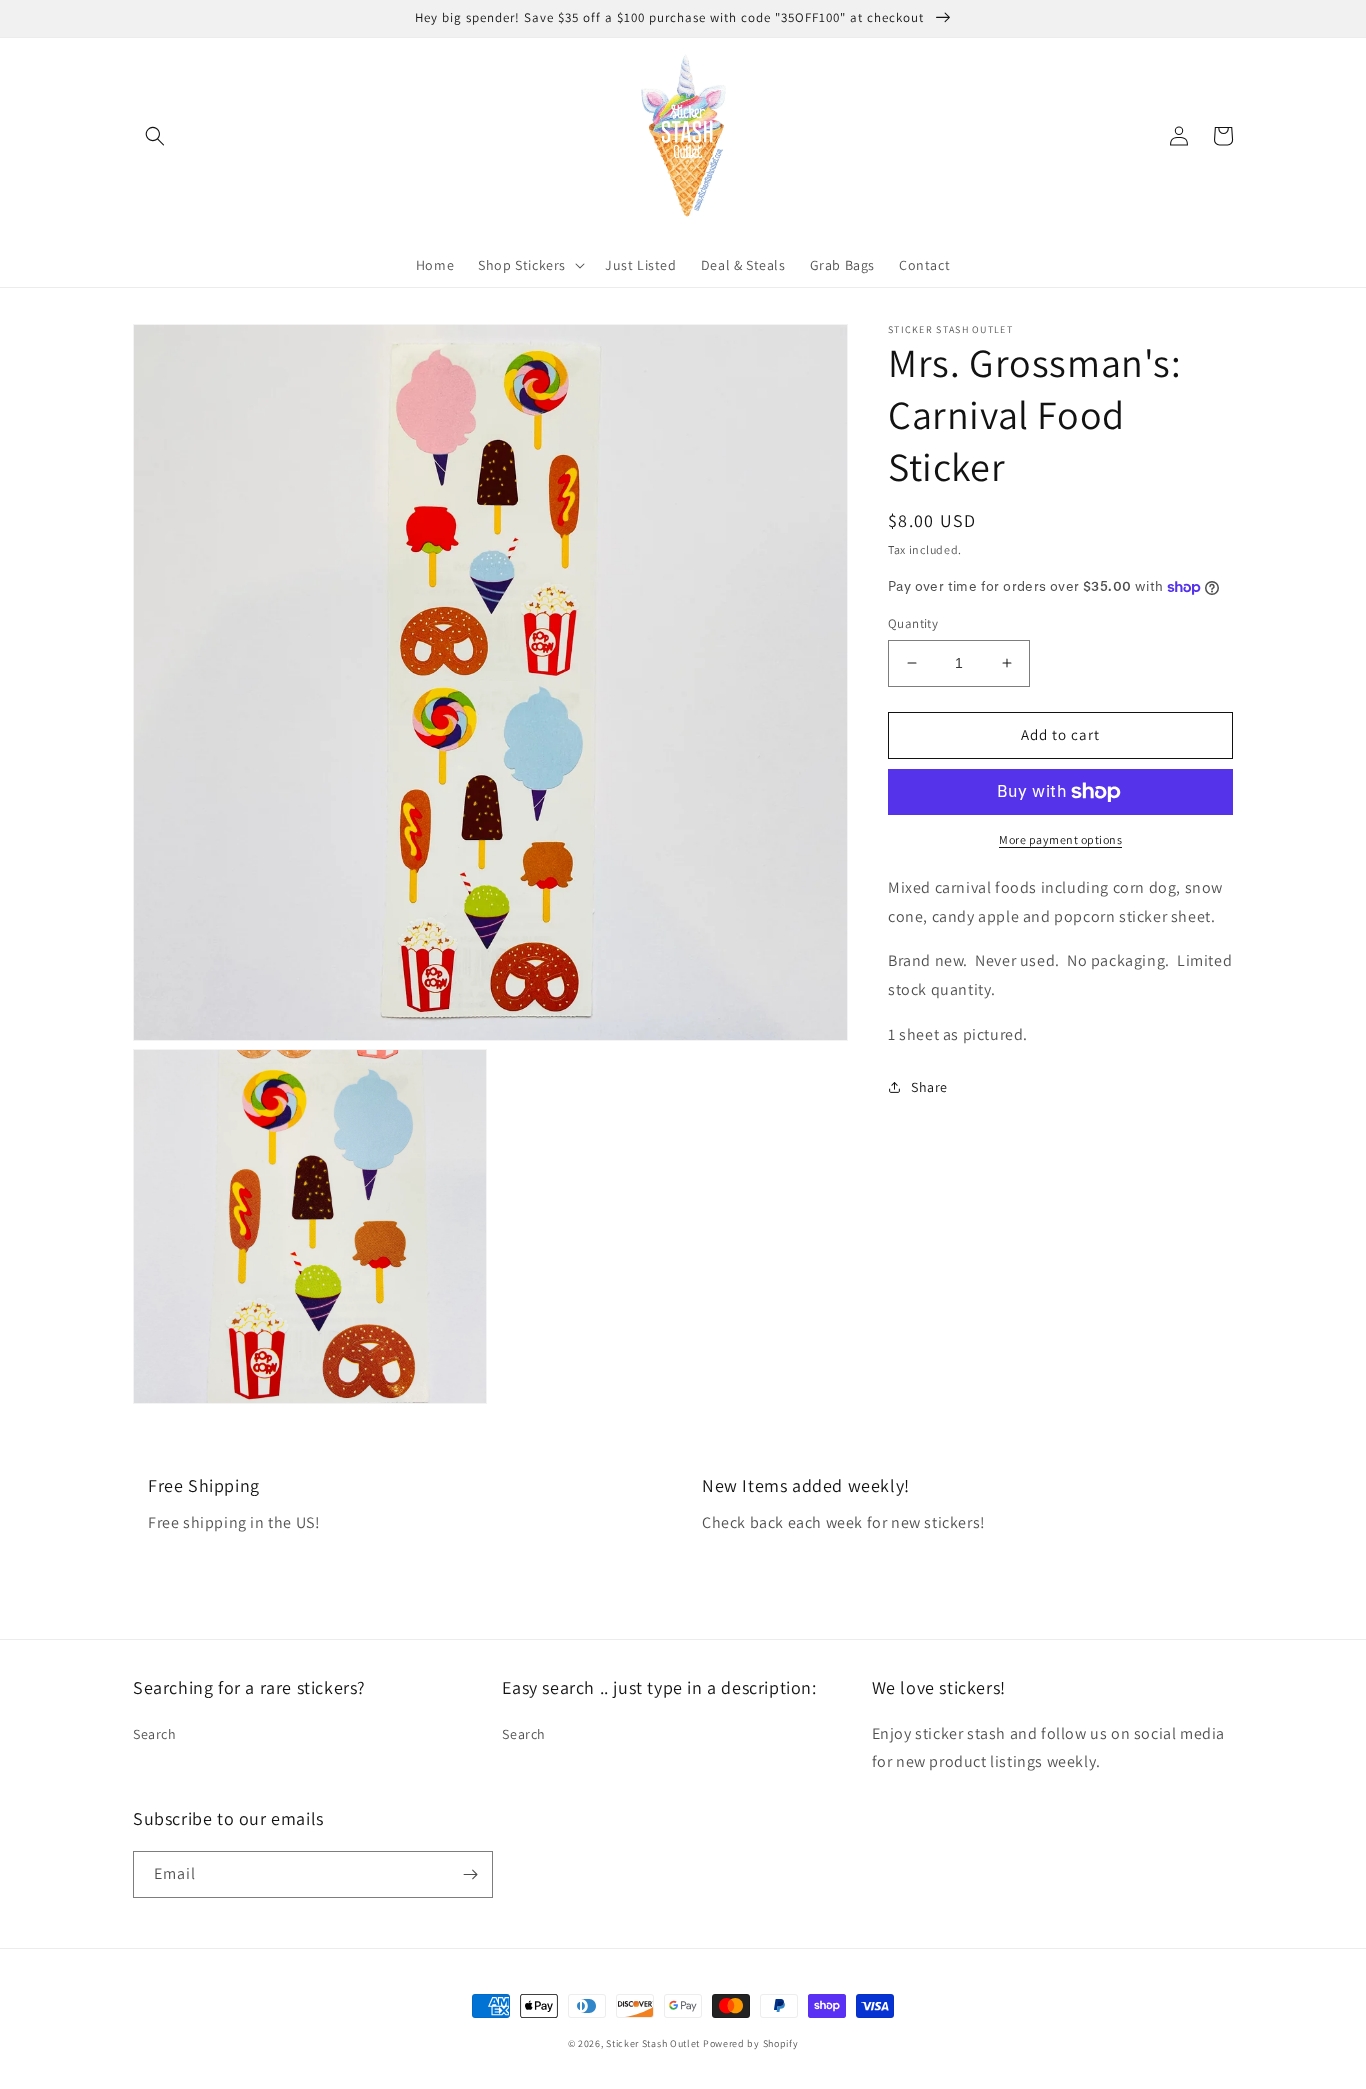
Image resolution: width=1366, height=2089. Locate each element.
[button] (155, 136)
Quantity (913, 623)
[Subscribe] (470, 1874)
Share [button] (929, 1087)
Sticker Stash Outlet (653, 2043)
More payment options (1060, 839)
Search (155, 1734)
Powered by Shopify (751, 2043)
